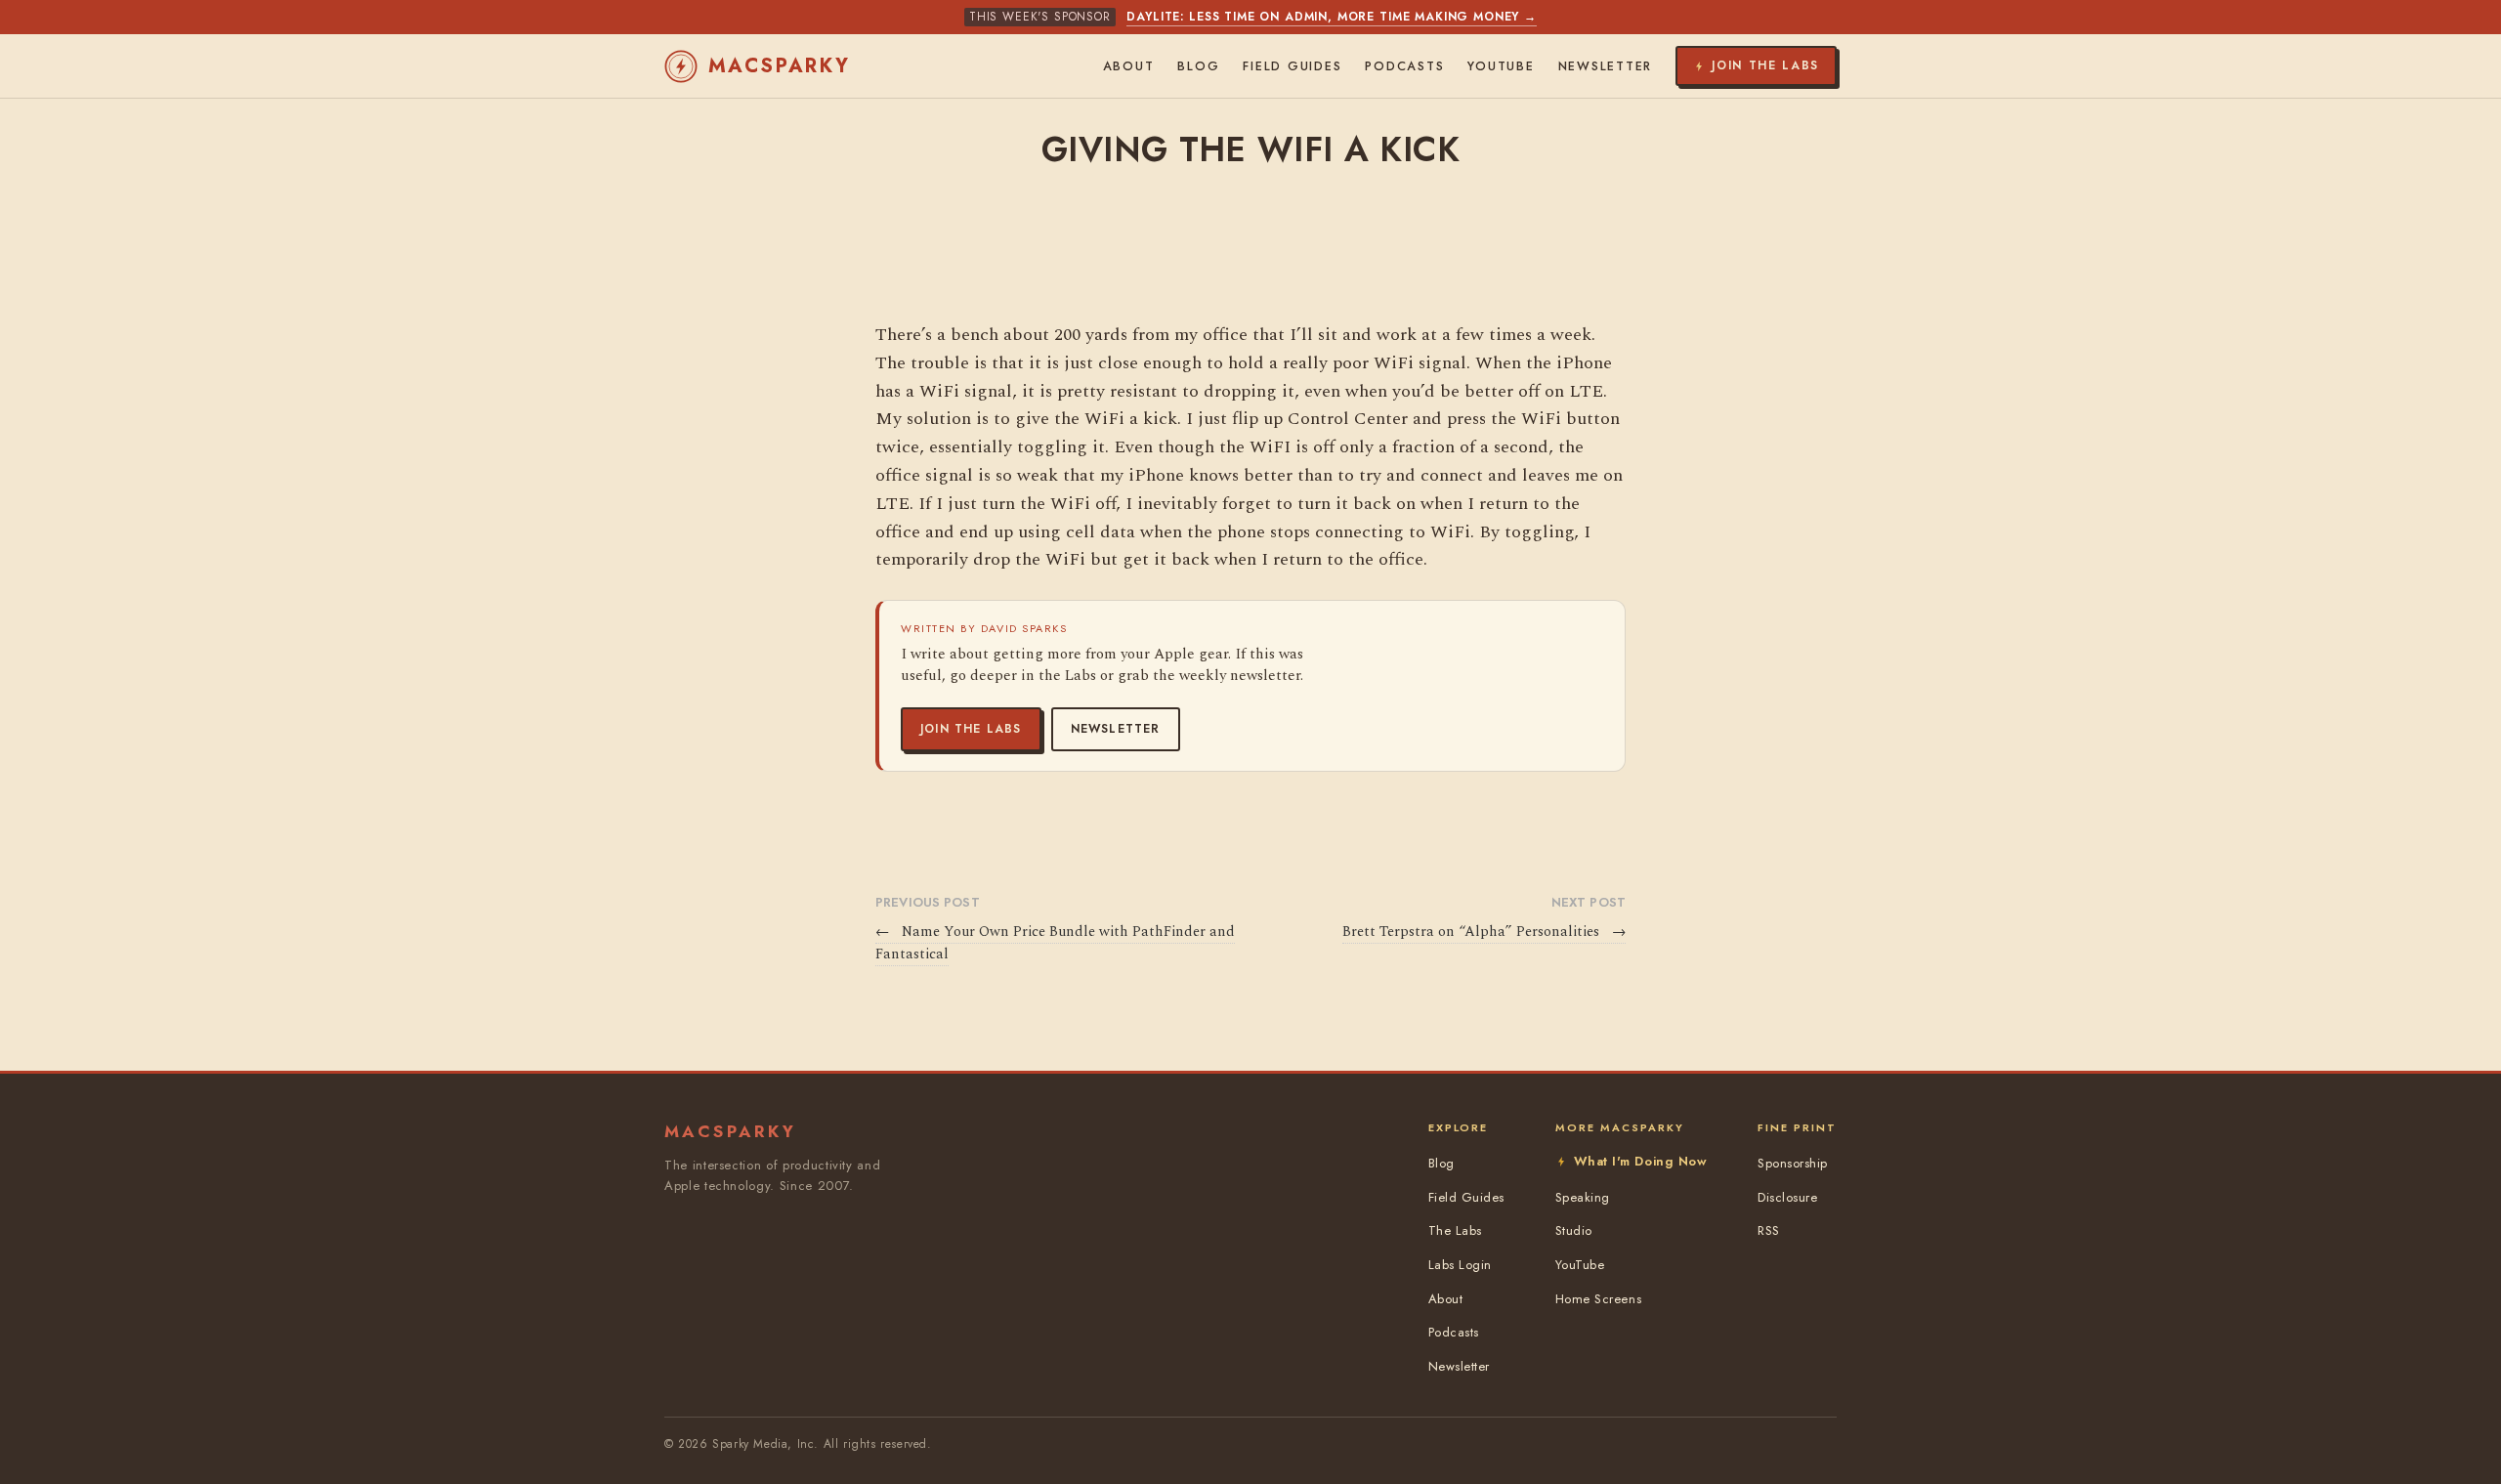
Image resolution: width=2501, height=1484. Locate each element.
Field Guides (1292, 66)
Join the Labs (971, 729)
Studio (1574, 1230)
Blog (1198, 66)
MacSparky (780, 66)
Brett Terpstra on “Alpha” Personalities (1484, 932)
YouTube (1501, 66)
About (1129, 66)
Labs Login (1460, 1265)
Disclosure (1787, 1197)
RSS (1769, 1230)
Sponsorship (1793, 1163)
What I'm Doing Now (1640, 1161)
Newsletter (1116, 729)
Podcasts (1404, 66)
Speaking (1583, 1197)
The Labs (1455, 1230)
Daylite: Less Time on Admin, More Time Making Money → (1332, 17)
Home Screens (1598, 1299)
